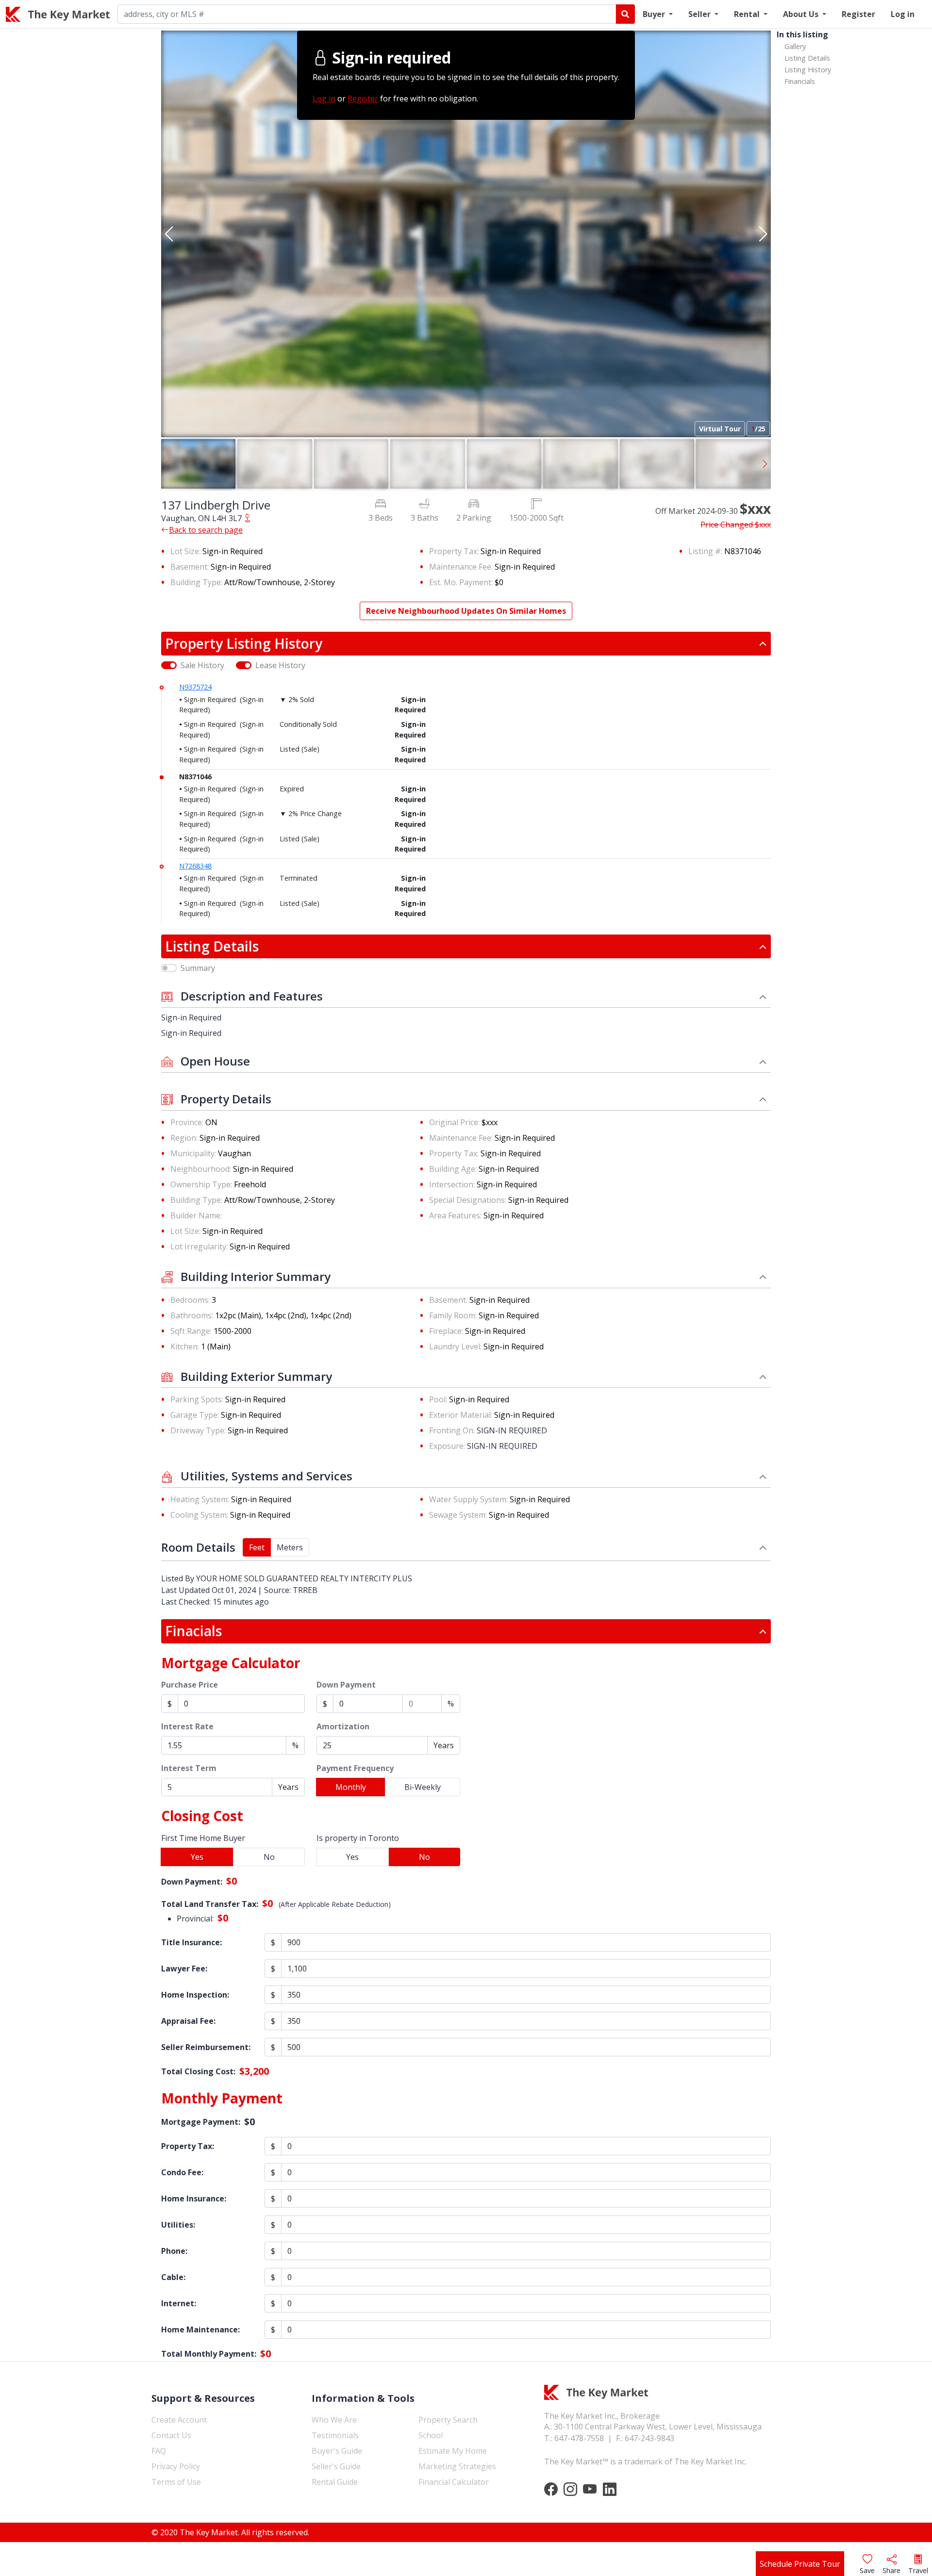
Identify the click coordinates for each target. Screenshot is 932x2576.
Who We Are (334, 2420)
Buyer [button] (655, 14)
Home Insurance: (194, 2199)
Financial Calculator (454, 2482)
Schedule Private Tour (800, 2564)
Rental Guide (335, 2482)
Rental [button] (748, 14)
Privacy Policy (176, 2466)
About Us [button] (802, 14)
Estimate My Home (453, 2451)
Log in (903, 14)
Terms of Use (176, 2482)
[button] (169, 234)
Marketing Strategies (457, 2466)
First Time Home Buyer (203, 1838)
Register (858, 14)
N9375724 (195, 687)
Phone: (174, 2251)
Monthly (351, 1787)
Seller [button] (700, 14)
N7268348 (195, 866)
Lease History (280, 665)
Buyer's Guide (337, 2451)
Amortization (343, 1726)
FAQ (159, 2451)
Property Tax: (188, 2146)
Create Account (179, 2420)
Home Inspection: (195, 1995)
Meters (290, 1547)
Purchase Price (190, 1685)
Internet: (179, 2303)
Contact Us (171, 2435)
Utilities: (178, 2225)
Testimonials (335, 2435)
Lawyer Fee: (184, 1969)
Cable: (173, 2277)
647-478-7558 (579, 2438)
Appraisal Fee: (188, 2021)
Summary (198, 968)
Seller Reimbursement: (206, 2047)
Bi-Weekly (423, 1787)
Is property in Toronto (358, 1838)
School (431, 2435)
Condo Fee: (182, 2172)
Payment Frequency (355, 1768)
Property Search (448, 2420)
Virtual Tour (720, 429)
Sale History (202, 665)
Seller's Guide (336, 2466)
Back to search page (206, 530)
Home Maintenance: (200, 2330)
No (269, 1857)
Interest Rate (187, 1726)
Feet (257, 1547)
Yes (197, 1857)
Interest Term (189, 1768)
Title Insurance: (191, 1942)
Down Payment (346, 1685)
